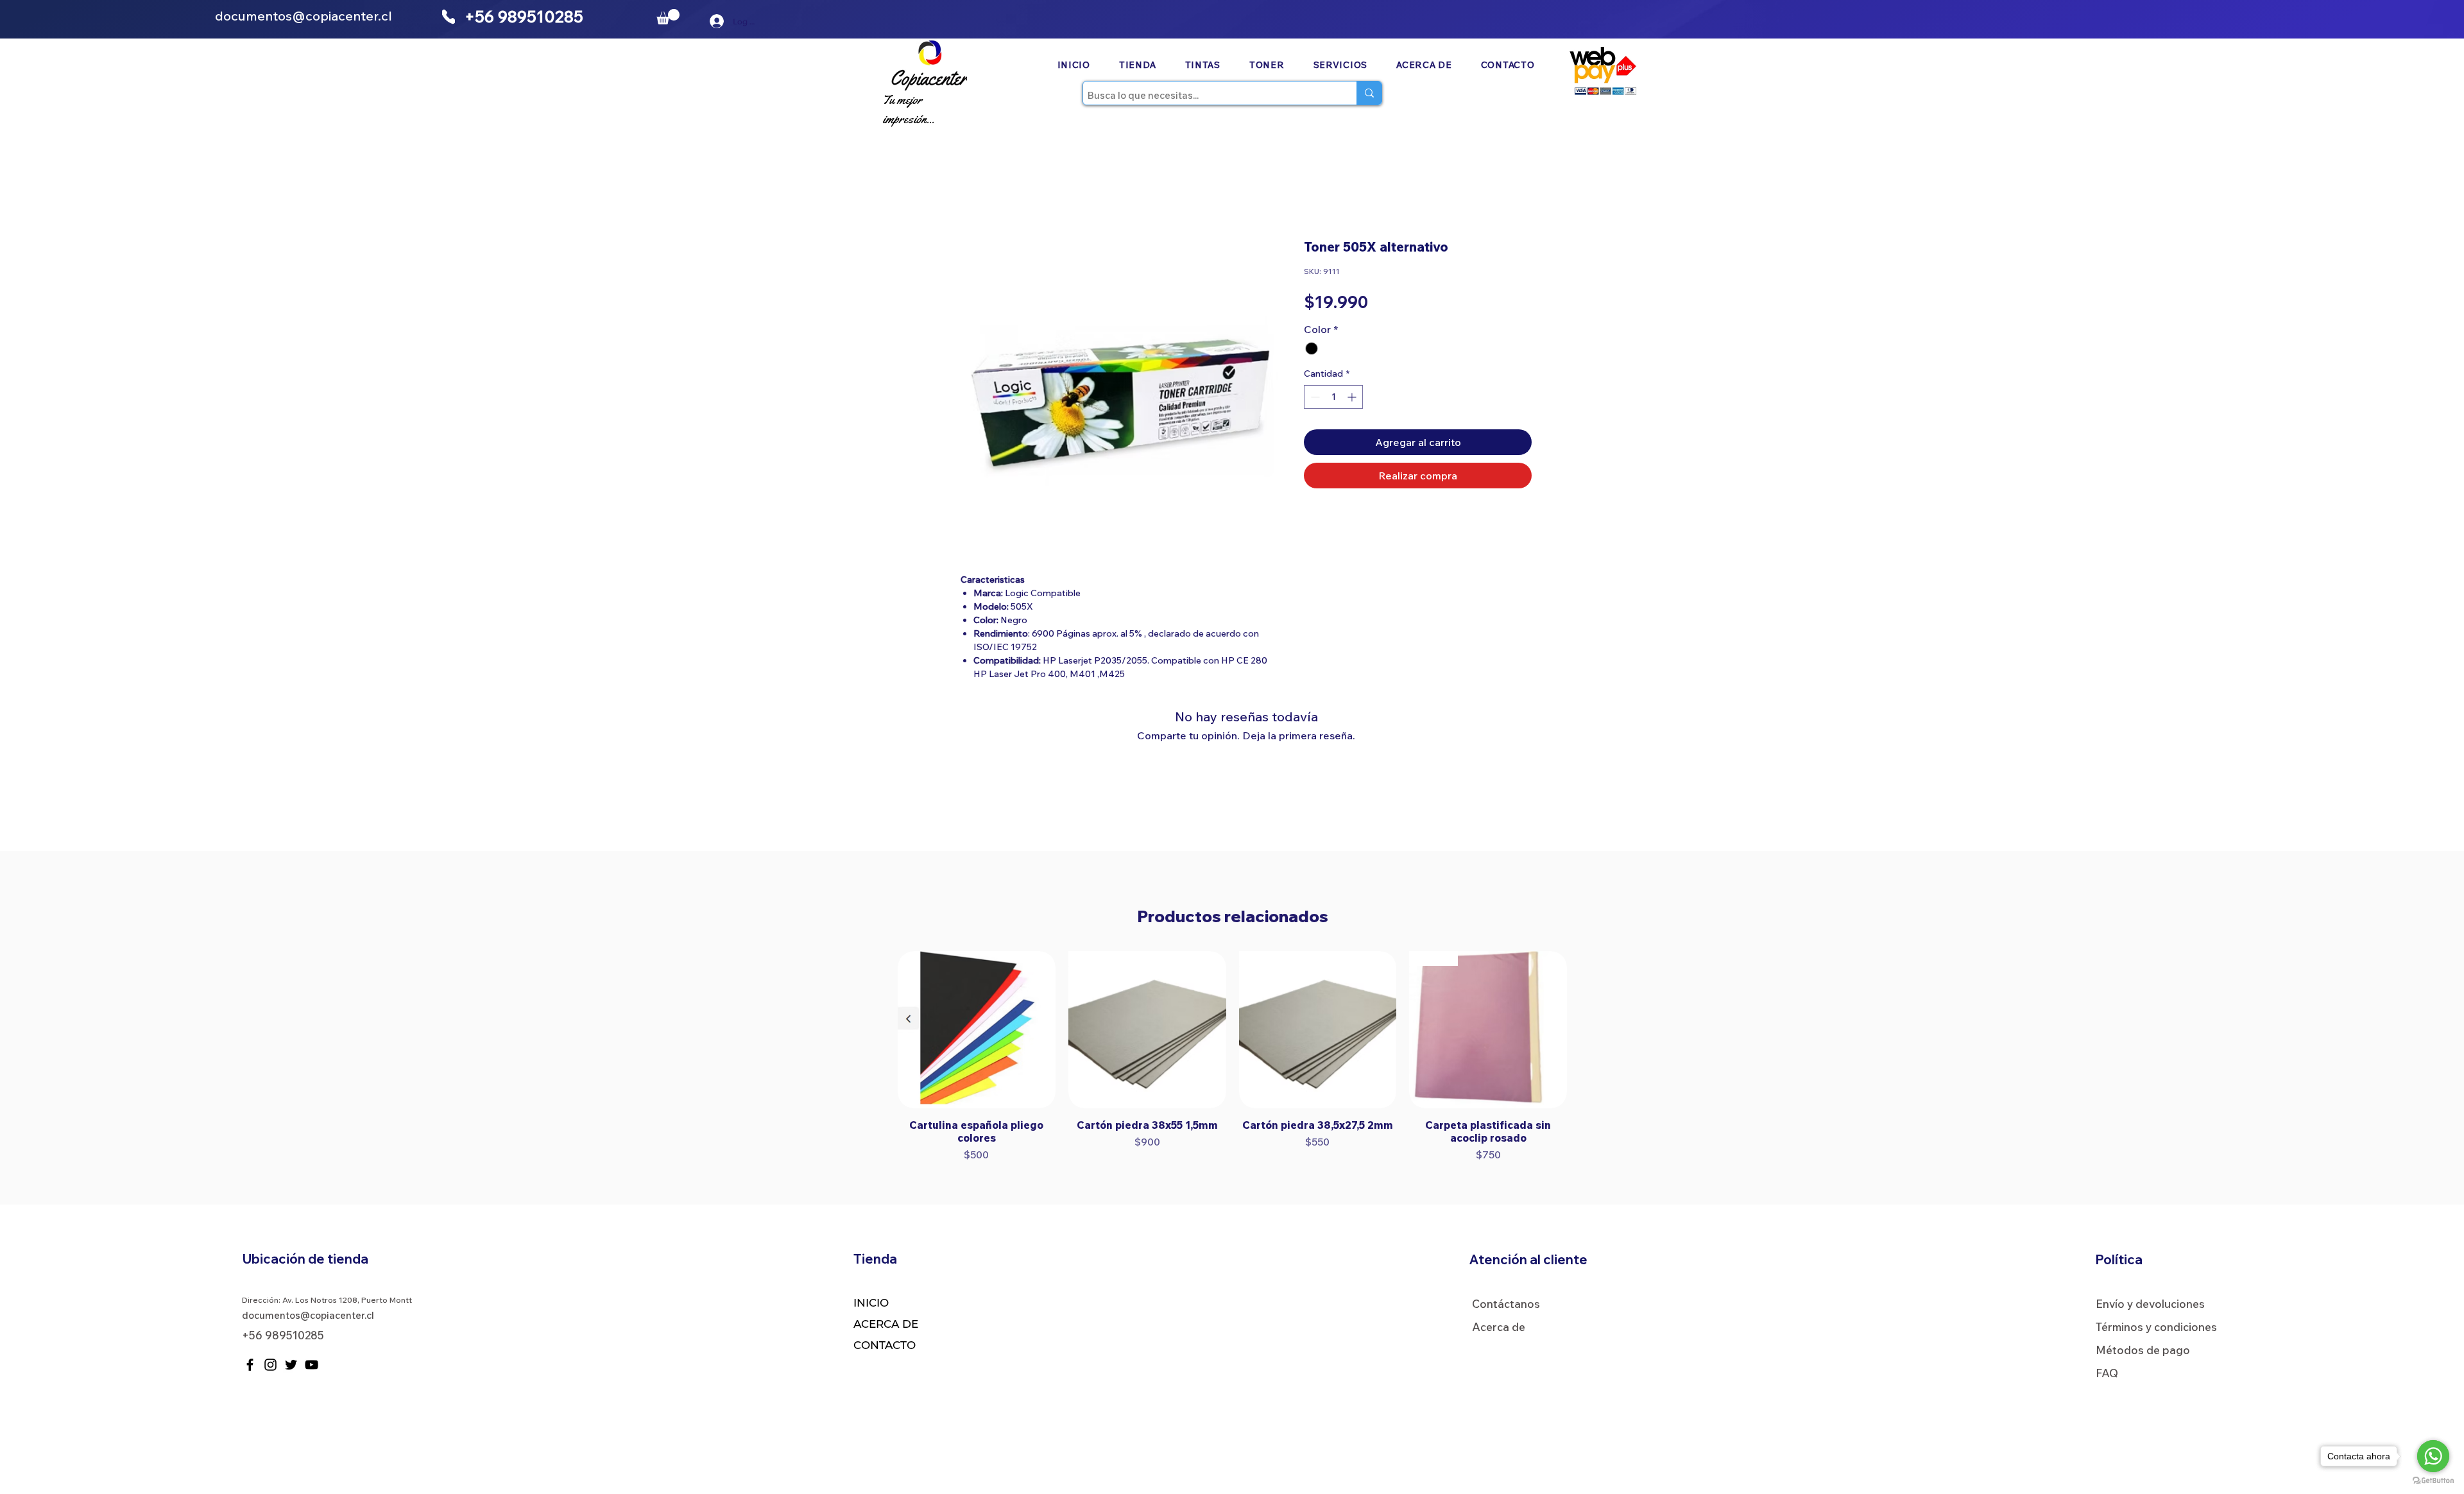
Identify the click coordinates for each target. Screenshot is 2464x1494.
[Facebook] (250, 1365)
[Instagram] (270, 1365)
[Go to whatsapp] (2433, 1456)
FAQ (2107, 1373)
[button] (668, 17)
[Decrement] (1314, 397)
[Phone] (449, 17)
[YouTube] (312, 1365)
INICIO (871, 1303)
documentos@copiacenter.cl (304, 16)
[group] (1232, 1057)
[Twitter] (291, 1365)
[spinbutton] (1333, 397)
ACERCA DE (886, 1324)
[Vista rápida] (977, 1030)
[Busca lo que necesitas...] (1369, 93)
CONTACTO (885, 1345)
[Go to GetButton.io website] (2433, 1481)
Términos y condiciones (2156, 1327)
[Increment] (1353, 397)
